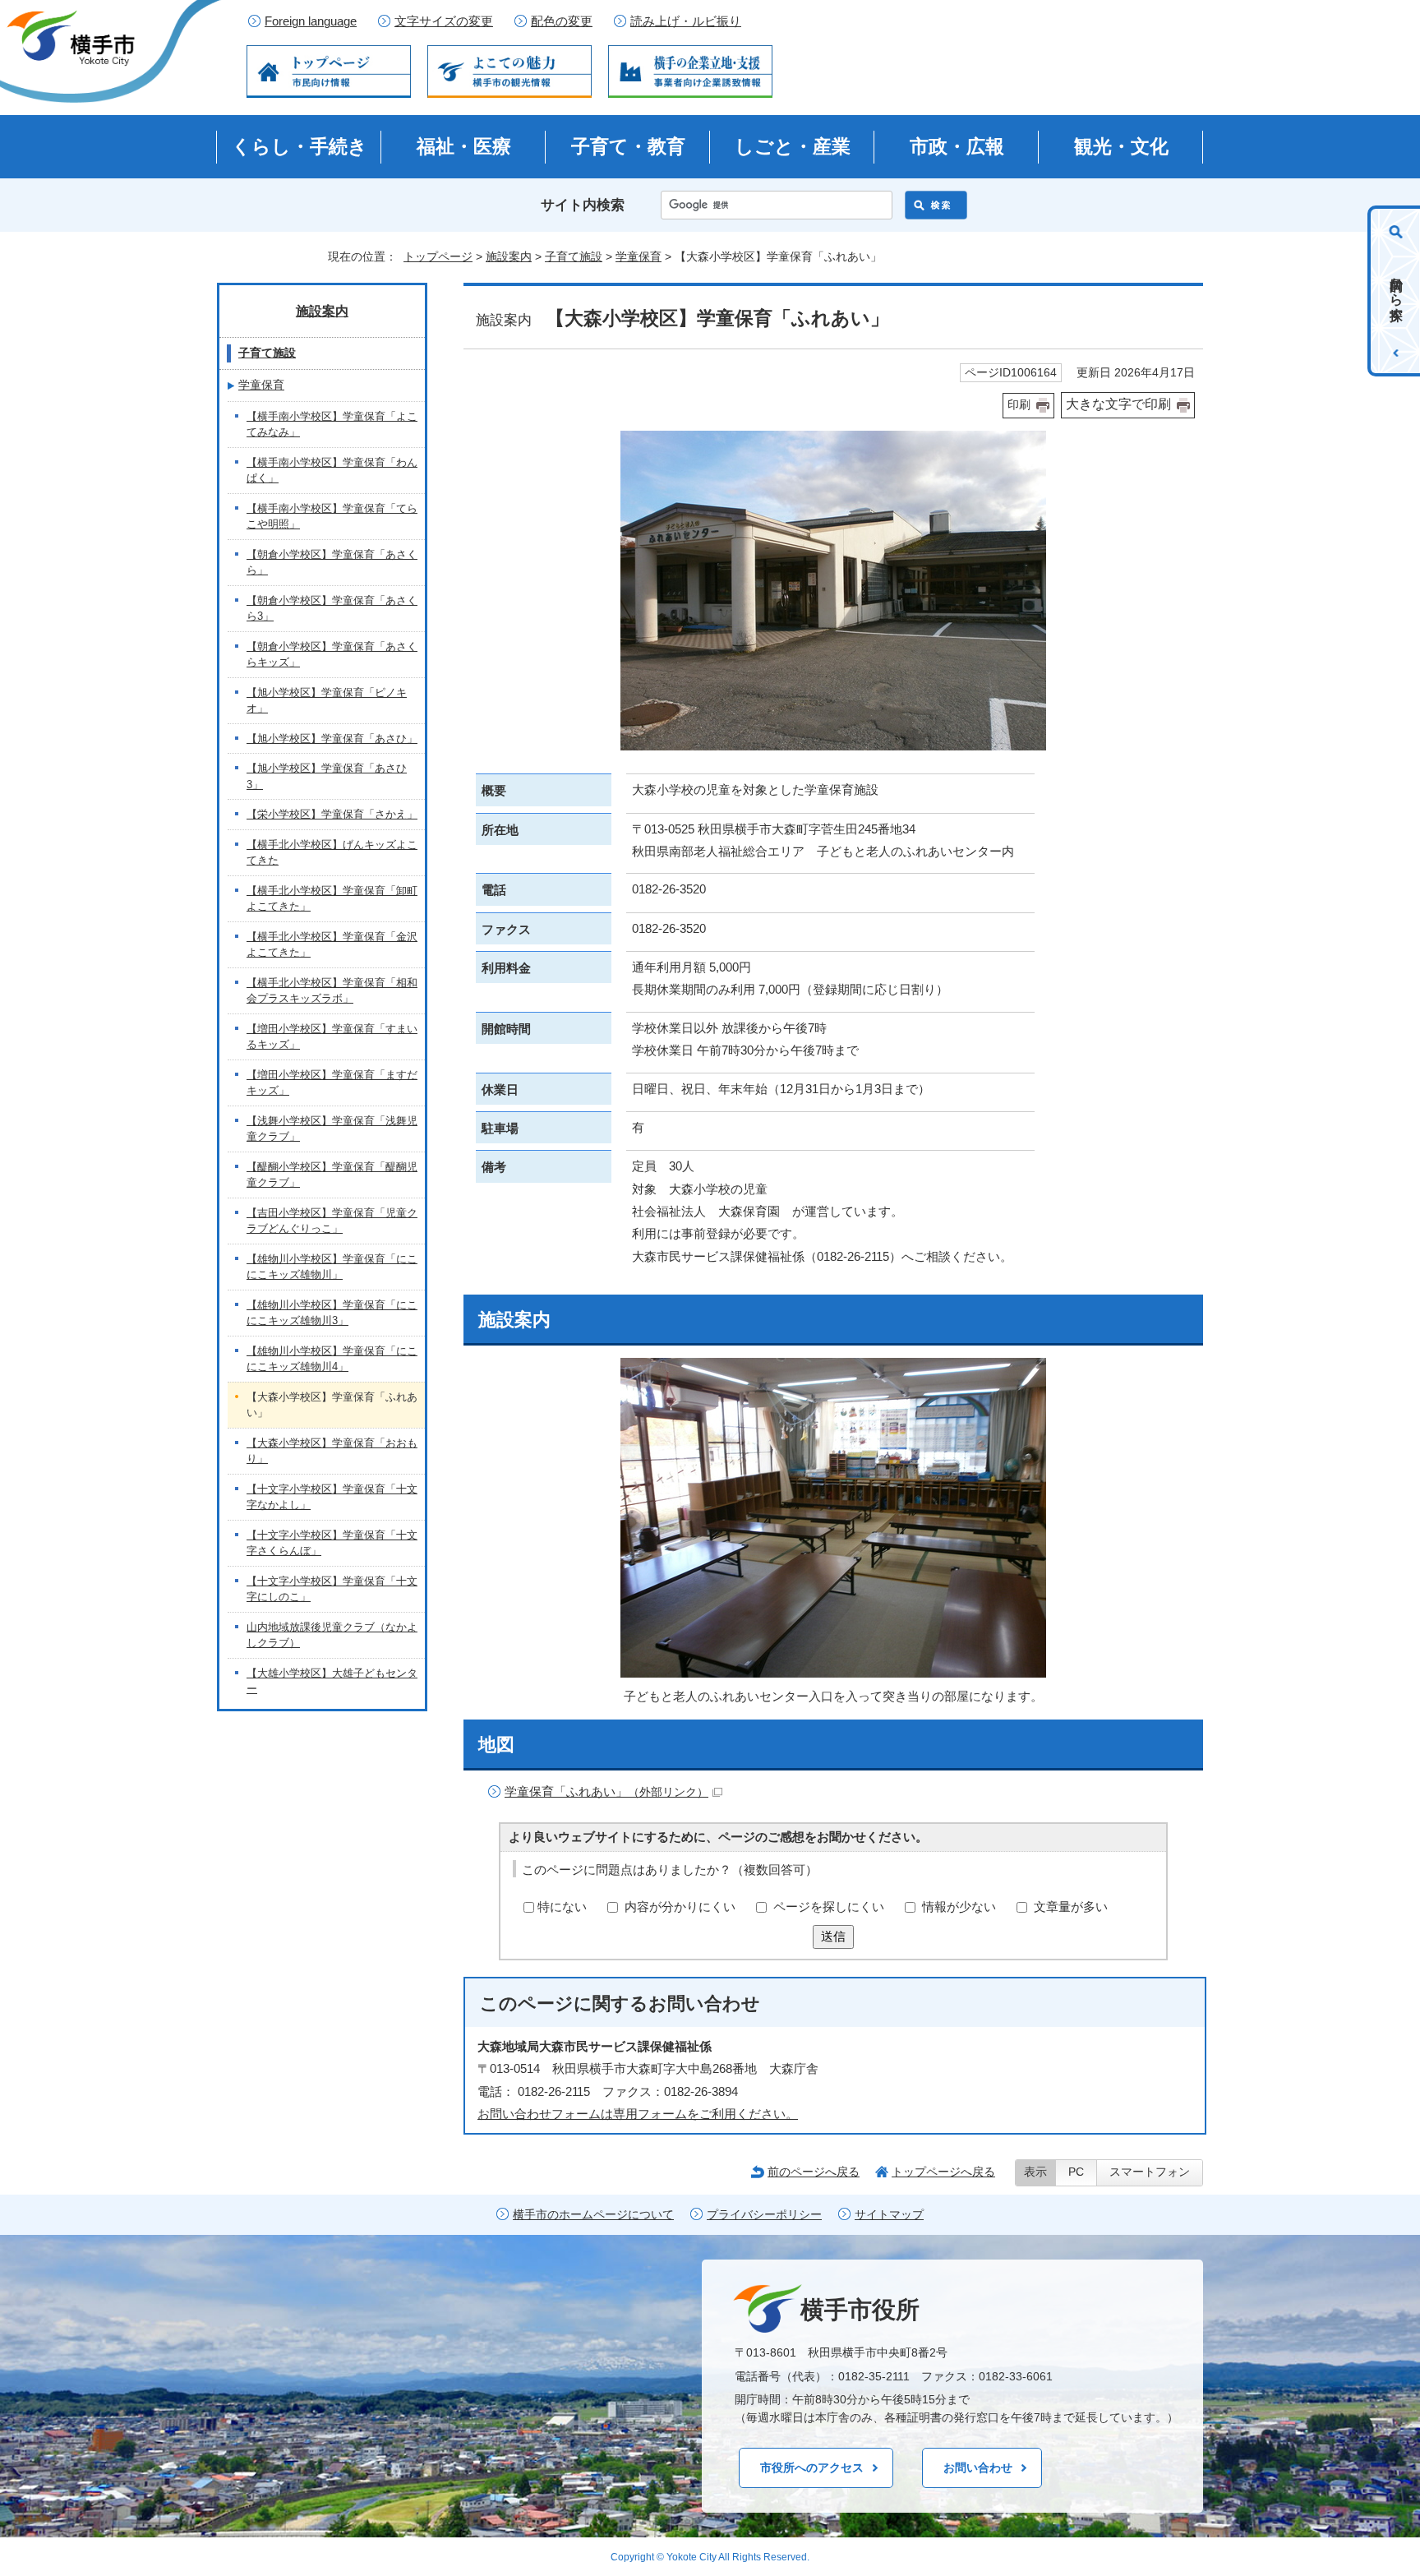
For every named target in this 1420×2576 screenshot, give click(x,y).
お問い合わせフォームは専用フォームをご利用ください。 (638, 2114)
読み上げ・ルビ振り (686, 21)
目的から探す (1397, 291)
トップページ (438, 256)
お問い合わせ (978, 2468)
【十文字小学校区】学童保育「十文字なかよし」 (332, 1497)
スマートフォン (1150, 2172)
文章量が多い (1071, 1907)
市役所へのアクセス (812, 2468)
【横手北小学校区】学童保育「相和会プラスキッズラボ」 (332, 991)
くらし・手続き (300, 146)
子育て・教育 (628, 146)
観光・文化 (1121, 146)
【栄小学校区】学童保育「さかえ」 (332, 814)
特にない (562, 1907)
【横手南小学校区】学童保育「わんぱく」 (332, 471)
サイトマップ (889, 2215)
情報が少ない (959, 1907)
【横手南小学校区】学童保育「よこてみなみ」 (332, 425)
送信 (833, 1936)
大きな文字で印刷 (1118, 404)
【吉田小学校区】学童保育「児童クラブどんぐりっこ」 (332, 1221)
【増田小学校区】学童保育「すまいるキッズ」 (332, 1037)
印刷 (1019, 405)
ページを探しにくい (829, 1907)
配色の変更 (562, 21)
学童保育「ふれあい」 (606, 1791)
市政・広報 (957, 146)
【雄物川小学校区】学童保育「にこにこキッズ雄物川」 (332, 1267)
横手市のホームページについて (593, 2215)
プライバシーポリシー (764, 2215)
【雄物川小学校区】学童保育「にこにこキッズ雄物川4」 (332, 1359)
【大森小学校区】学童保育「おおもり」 (332, 1451)
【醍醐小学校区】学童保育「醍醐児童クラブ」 (332, 1175)
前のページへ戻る (814, 2172)
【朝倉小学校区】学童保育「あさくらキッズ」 (332, 655)
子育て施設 (574, 256)
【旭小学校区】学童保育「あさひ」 (332, 739)
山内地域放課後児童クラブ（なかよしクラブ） (332, 1635)
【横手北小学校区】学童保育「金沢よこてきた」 (332, 945)
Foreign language (311, 21)
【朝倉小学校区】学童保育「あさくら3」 (332, 609)
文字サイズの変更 (444, 21)
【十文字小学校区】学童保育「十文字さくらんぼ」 (332, 1543)
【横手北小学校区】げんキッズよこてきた (332, 853)
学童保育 (639, 256)
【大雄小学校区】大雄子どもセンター (332, 1681)
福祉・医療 (464, 146)
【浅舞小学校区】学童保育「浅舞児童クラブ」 (332, 1129)
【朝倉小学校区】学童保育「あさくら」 (332, 563)
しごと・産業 (793, 146)
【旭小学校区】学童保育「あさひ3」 (327, 776)
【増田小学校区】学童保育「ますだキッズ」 (332, 1083)
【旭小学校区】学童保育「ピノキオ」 (327, 701)
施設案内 (509, 256)
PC (1076, 2172)
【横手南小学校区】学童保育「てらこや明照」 (332, 517)
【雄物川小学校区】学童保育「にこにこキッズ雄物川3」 (332, 1313)
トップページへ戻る (943, 2172)
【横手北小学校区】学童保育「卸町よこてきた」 (332, 899)
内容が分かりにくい (680, 1907)
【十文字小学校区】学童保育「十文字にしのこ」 (332, 1589)
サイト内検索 (583, 205)
